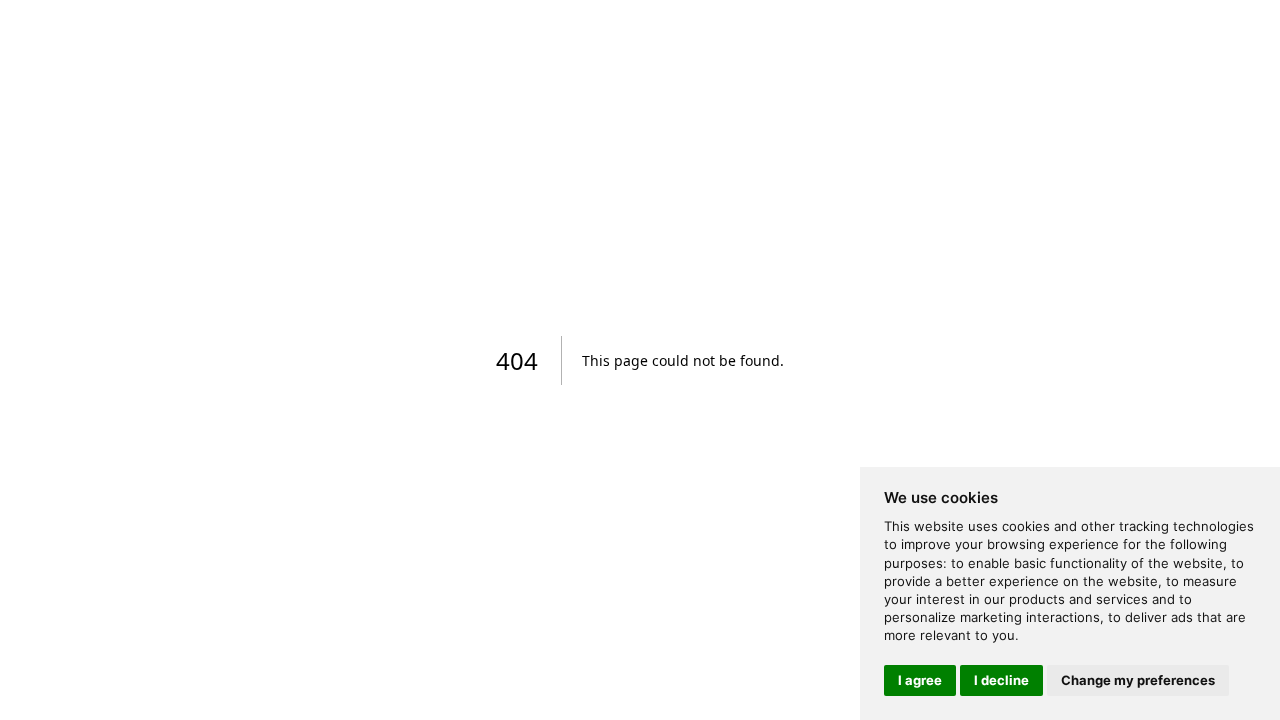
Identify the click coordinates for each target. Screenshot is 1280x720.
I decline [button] (1001, 680)
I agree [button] (920, 680)
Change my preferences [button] (1138, 680)
